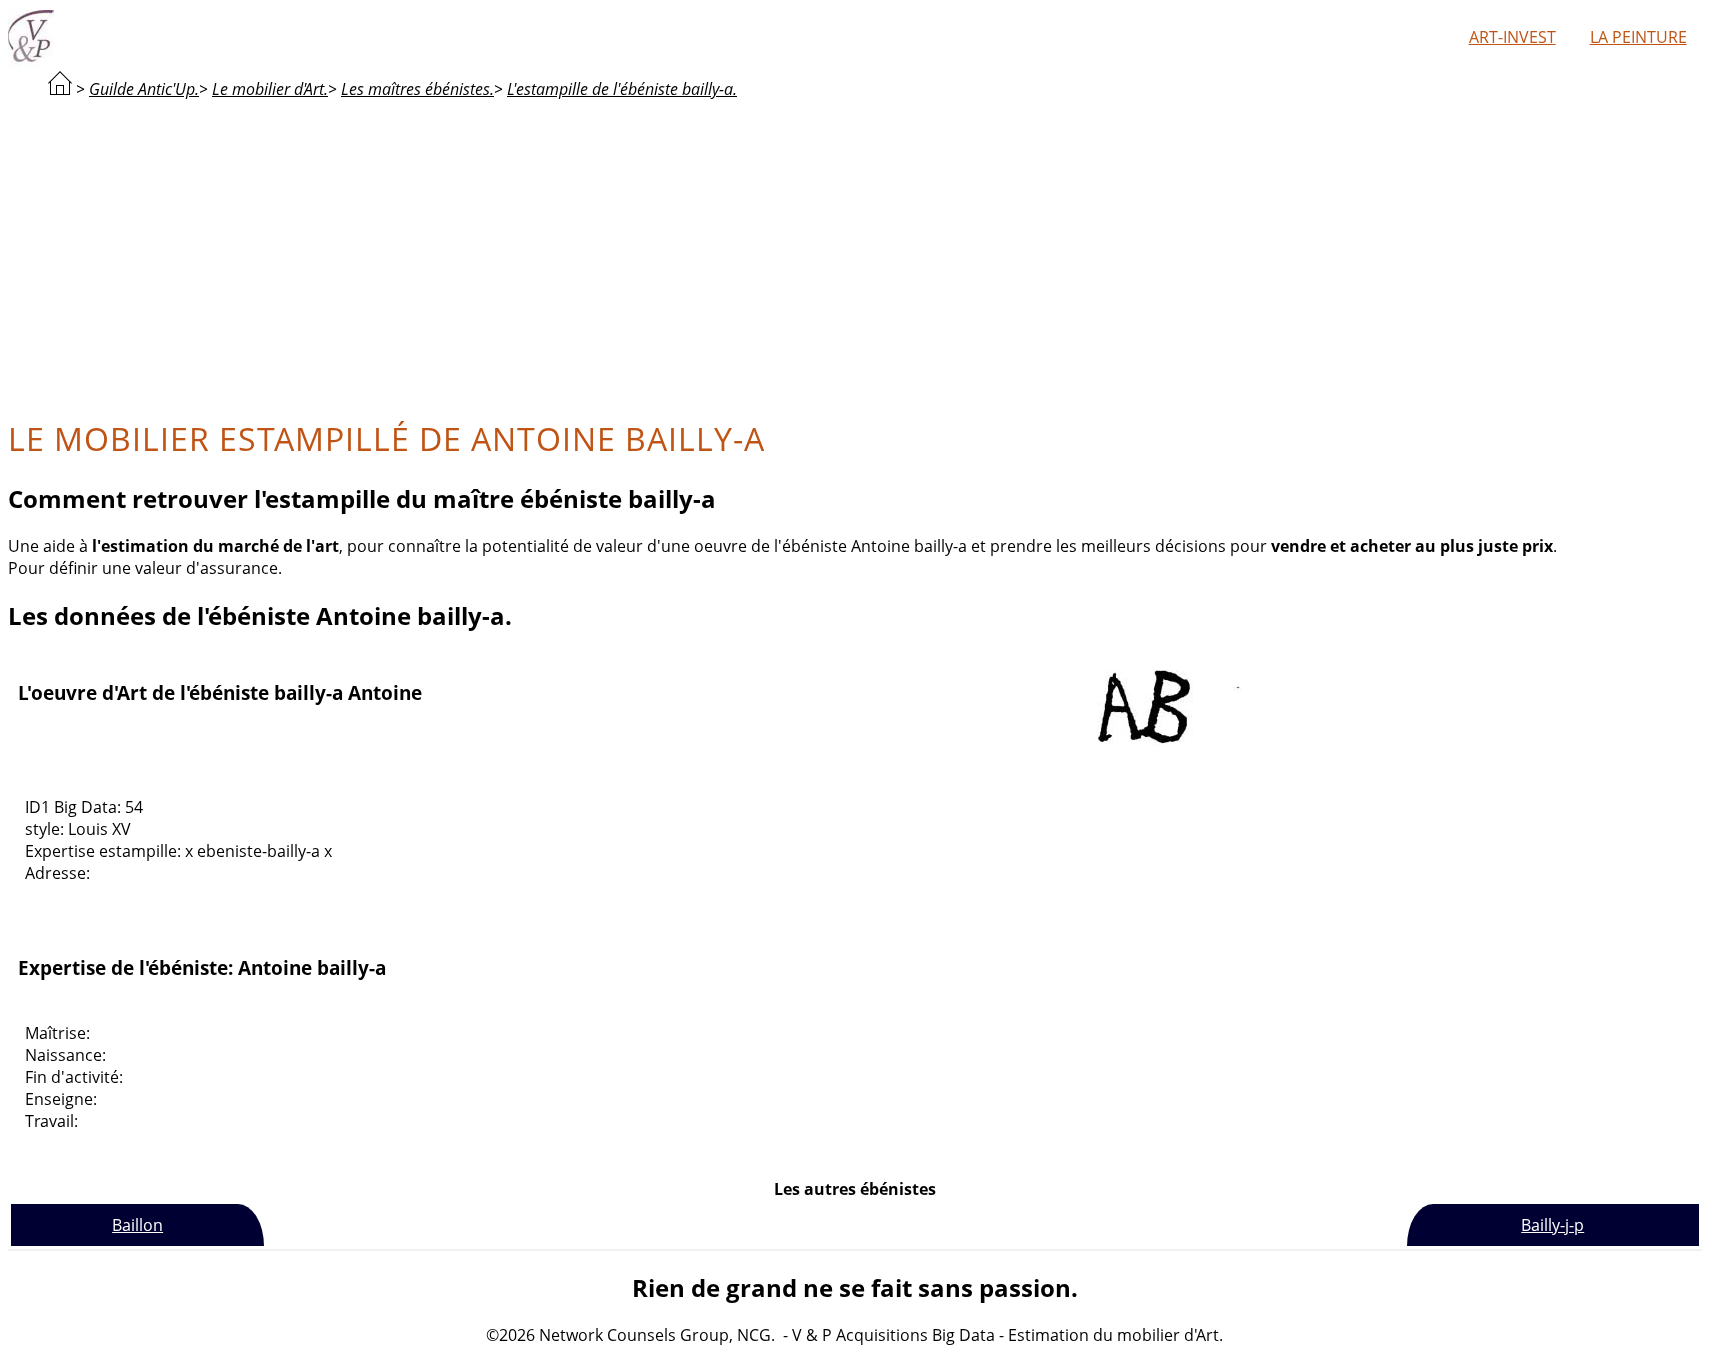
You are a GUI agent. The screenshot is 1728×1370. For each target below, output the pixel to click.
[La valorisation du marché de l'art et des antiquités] (60, 89)
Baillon (137, 1225)
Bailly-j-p (1552, 1225)
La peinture (1638, 37)
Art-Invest (1512, 37)
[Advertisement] (855, 256)
